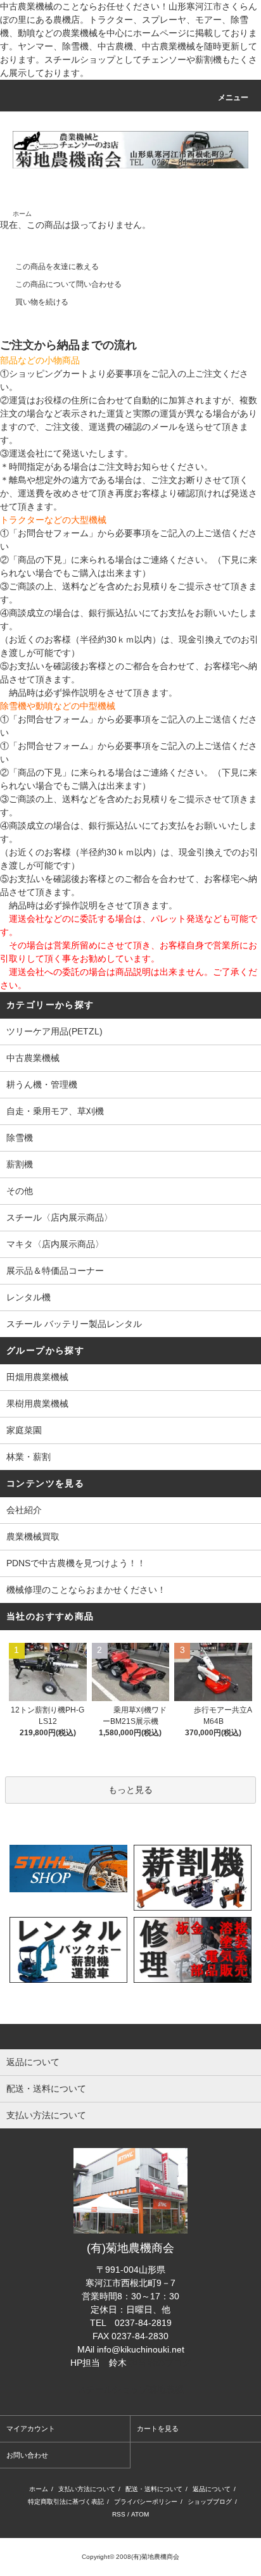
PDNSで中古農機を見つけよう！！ (76, 1563)
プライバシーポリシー (146, 2502)
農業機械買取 (33, 1536)
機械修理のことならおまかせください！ (86, 1590)
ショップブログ (210, 2502)
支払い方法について (87, 2489)
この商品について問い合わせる (68, 284)
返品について (212, 2489)
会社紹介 (24, 1510)
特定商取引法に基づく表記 (66, 2502)
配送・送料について (154, 2489)
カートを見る (158, 2428)
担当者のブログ (160, 2363)
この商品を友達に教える (57, 267)
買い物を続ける (42, 302)
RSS (119, 2514)
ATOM (140, 2514)
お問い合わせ (27, 2455)
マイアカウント (31, 2428)
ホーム (22, 214)
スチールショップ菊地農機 (130, 2389)
